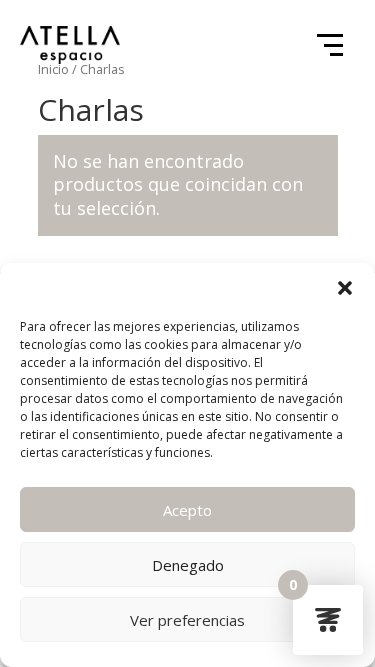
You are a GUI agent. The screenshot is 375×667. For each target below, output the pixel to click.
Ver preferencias (187, 620)
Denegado (188, 565)
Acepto (187, 510)
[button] (345, 288)
